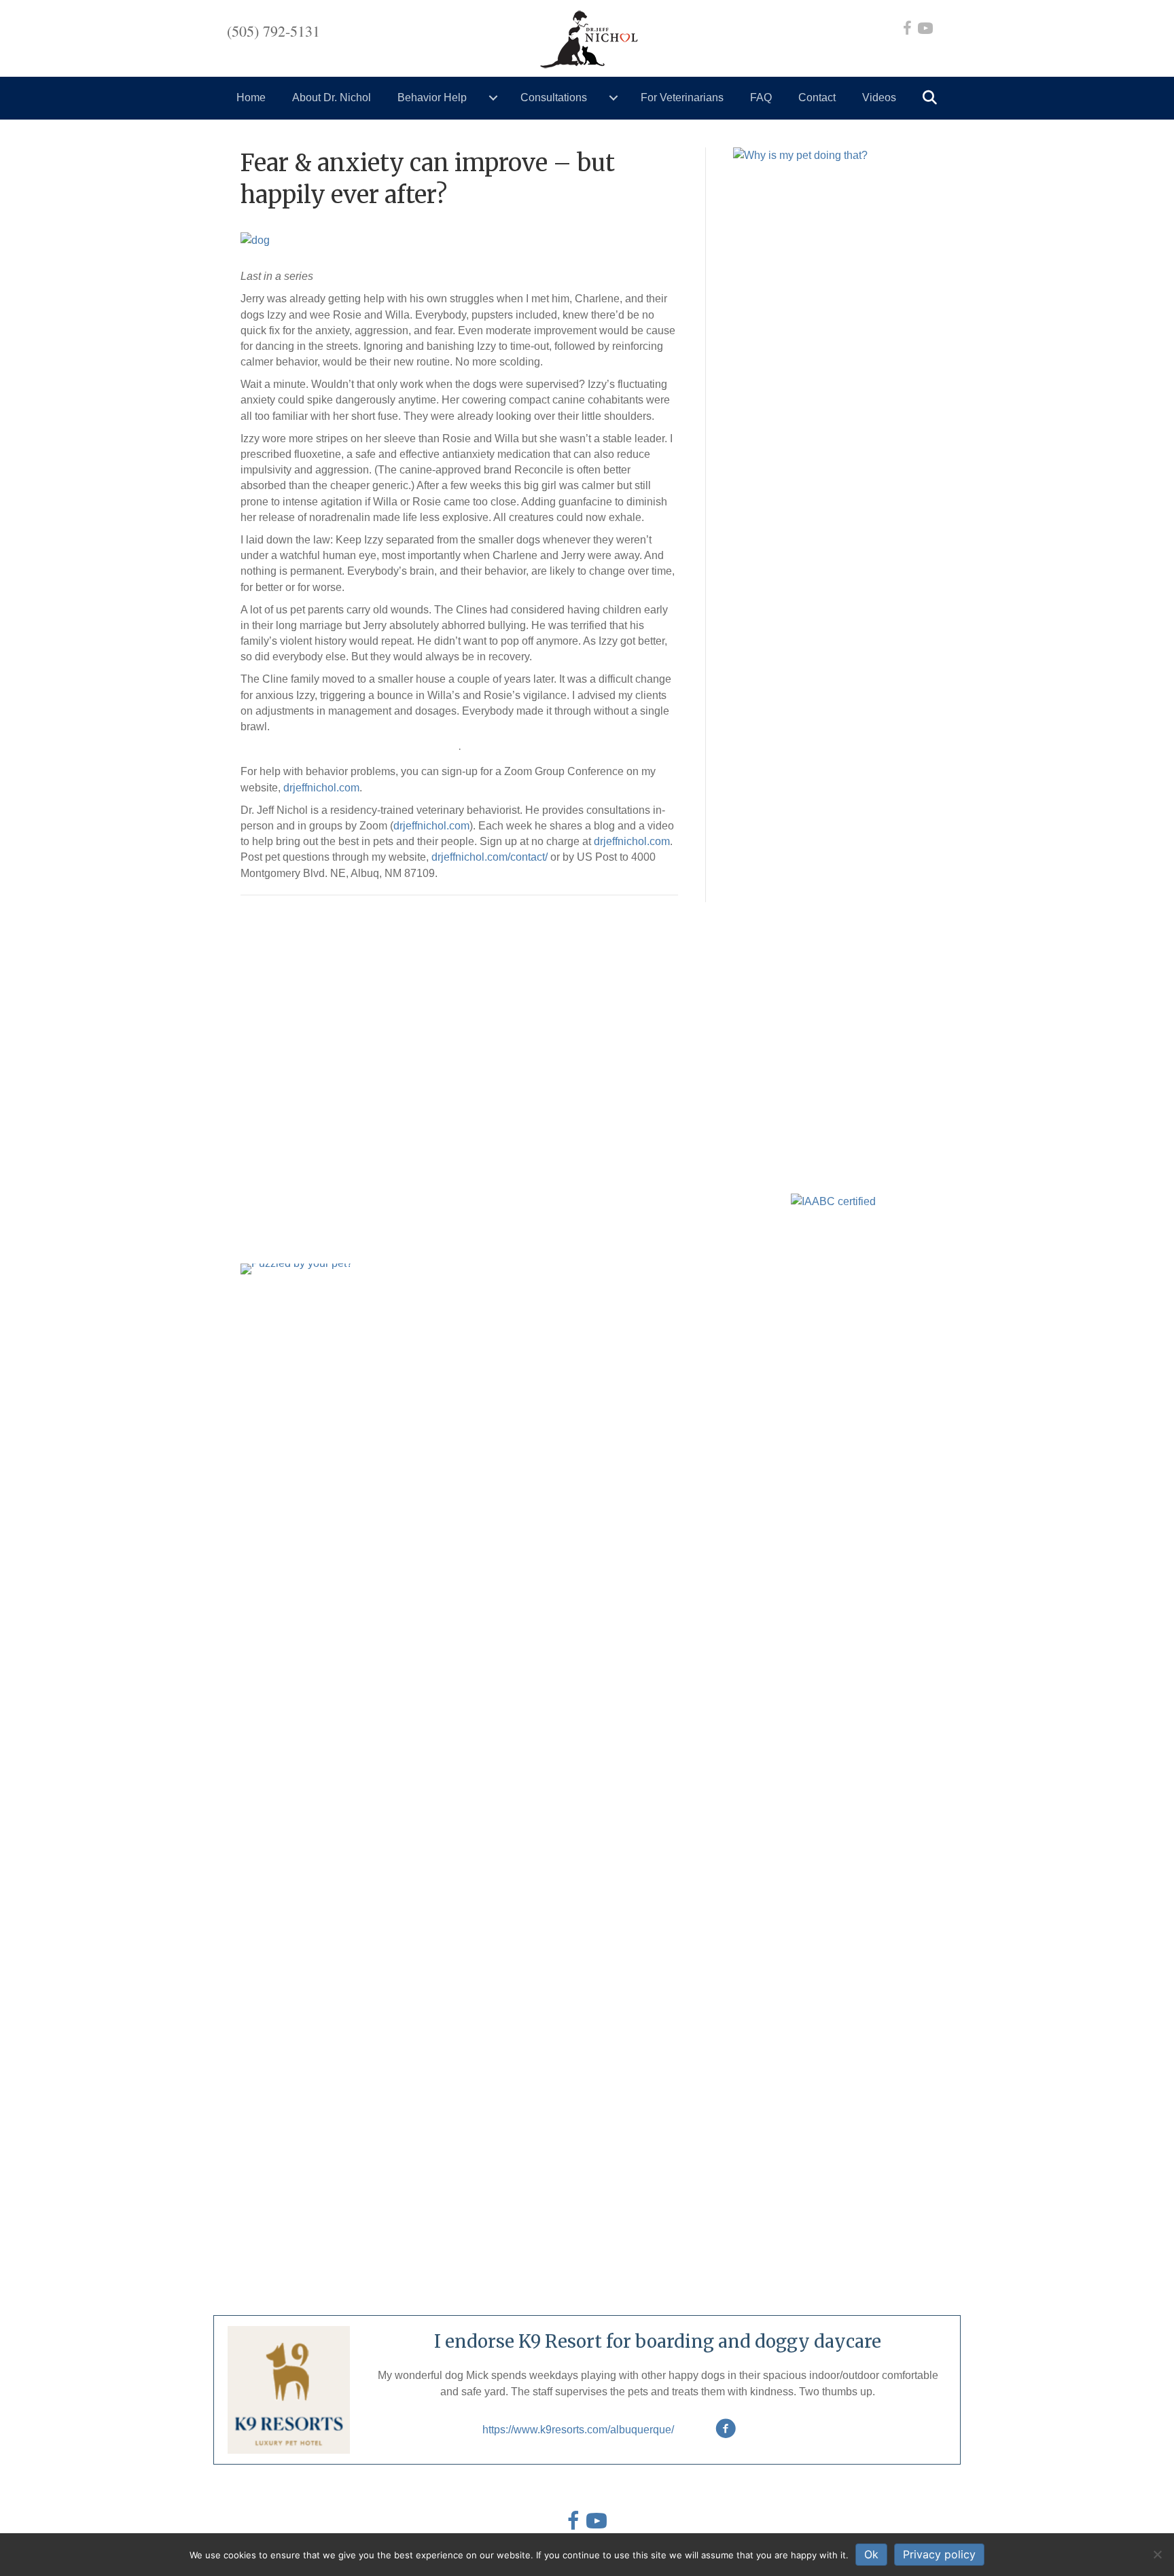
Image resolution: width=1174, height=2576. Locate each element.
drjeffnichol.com (321, 788)
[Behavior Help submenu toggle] (493, 98)
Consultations (554, 97)
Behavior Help (432, 97)
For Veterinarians (682, 97)
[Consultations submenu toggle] (613, 98)
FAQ (761, 97)
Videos (879, 97)
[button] (932, 98)
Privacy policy (939, 2554)
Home (251, 97)
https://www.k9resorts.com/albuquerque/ (578, 2430)
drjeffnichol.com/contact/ (490, 857)
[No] (1157, 2554)
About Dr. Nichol (332, 97)
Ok (871, 2554)
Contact (817, 97)
